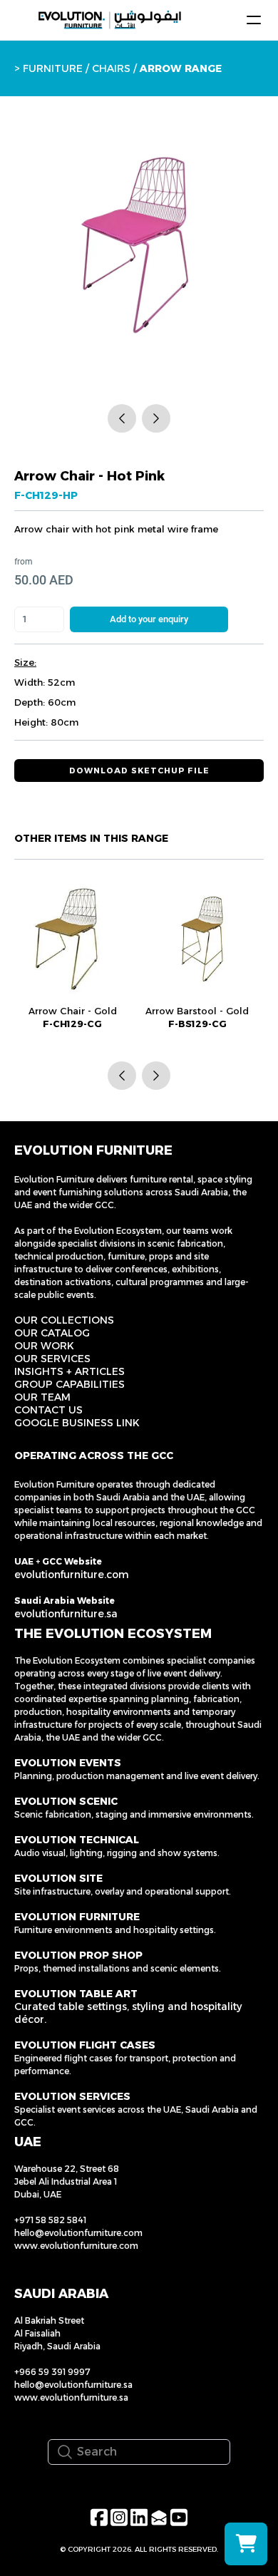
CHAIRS (113, 68)
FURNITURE (53, 68)
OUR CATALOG (52, 1333)
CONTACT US (48, 1410)
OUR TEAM (42, 1397)
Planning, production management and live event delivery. (137, 1776)
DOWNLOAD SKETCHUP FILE (139, 771)
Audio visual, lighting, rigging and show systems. (117, 1853)
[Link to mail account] (159, 2517)
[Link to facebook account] (99, 2517)
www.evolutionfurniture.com (76, 2246)
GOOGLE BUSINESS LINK (77, 1423)
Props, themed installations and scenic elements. (118, 1968)
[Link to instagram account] (119, 2517)
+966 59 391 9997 (52, 2372)
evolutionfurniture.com (72, 1575)
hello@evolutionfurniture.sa (73, 2385)
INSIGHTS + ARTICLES (69, 1371)
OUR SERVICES (52, 1359)
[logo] (110, 20)
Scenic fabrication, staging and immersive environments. (134, 1814)
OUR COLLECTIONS (64, 1320)
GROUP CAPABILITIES (69, 1384)
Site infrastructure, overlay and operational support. (123, 1891)
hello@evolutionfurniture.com (78, 2233)
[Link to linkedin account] (139, 2517)
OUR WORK (44, 1346)
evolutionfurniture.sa (66, 1614)
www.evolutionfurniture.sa (71, 2397)
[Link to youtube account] (179, 2517)
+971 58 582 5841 (50, 2220)
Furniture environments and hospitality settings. (115, 1930)
